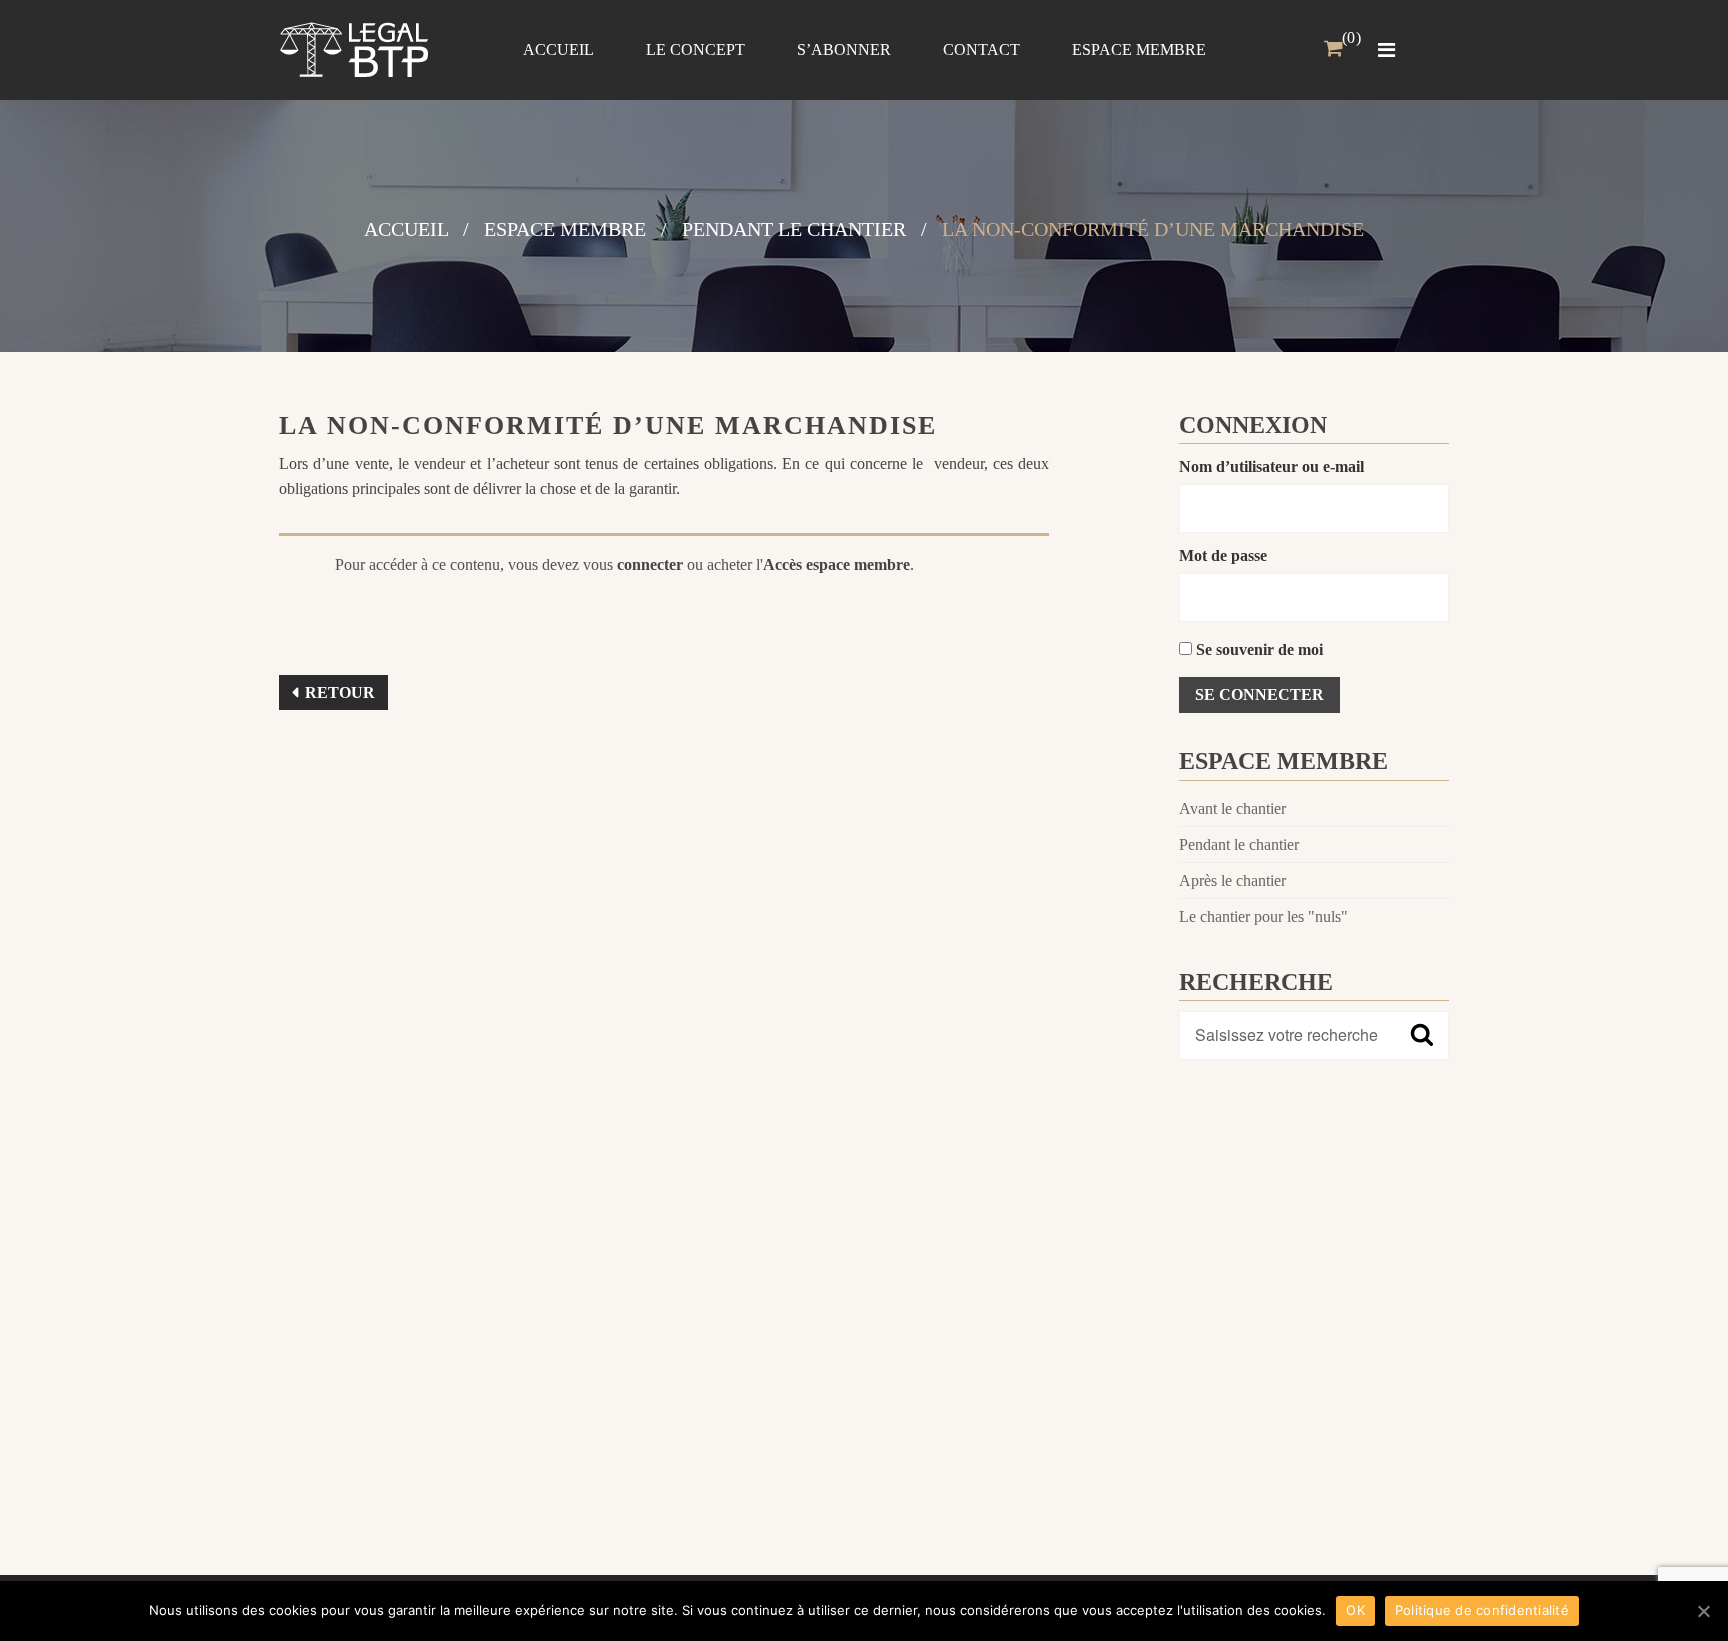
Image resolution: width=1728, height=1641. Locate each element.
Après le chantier (1232, 880)
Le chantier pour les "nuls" (1263, 916)
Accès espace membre (836, 564)
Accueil (406, 229)
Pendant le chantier (794, 229)
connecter (650, 564)
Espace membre (565, 229)
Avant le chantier (1232, 808)
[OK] (1703, 1611)
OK (1355, 1610)
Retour (340, 692)
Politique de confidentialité (1482, 1610)
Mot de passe (1223, 555)
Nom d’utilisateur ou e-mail (1271, 466)
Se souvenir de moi (1257, 649)
